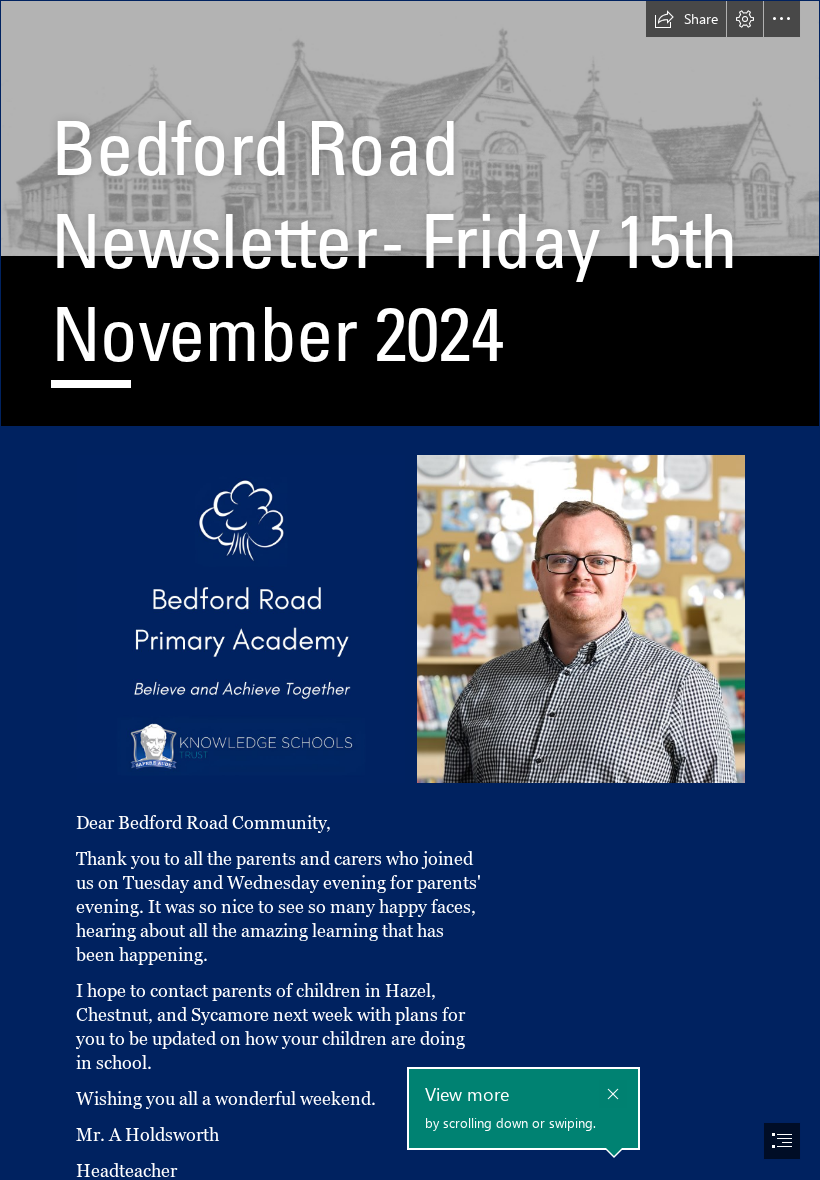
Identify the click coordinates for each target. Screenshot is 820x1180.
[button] (686, 19)
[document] (410, 590)
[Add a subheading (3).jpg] (240, 618)
